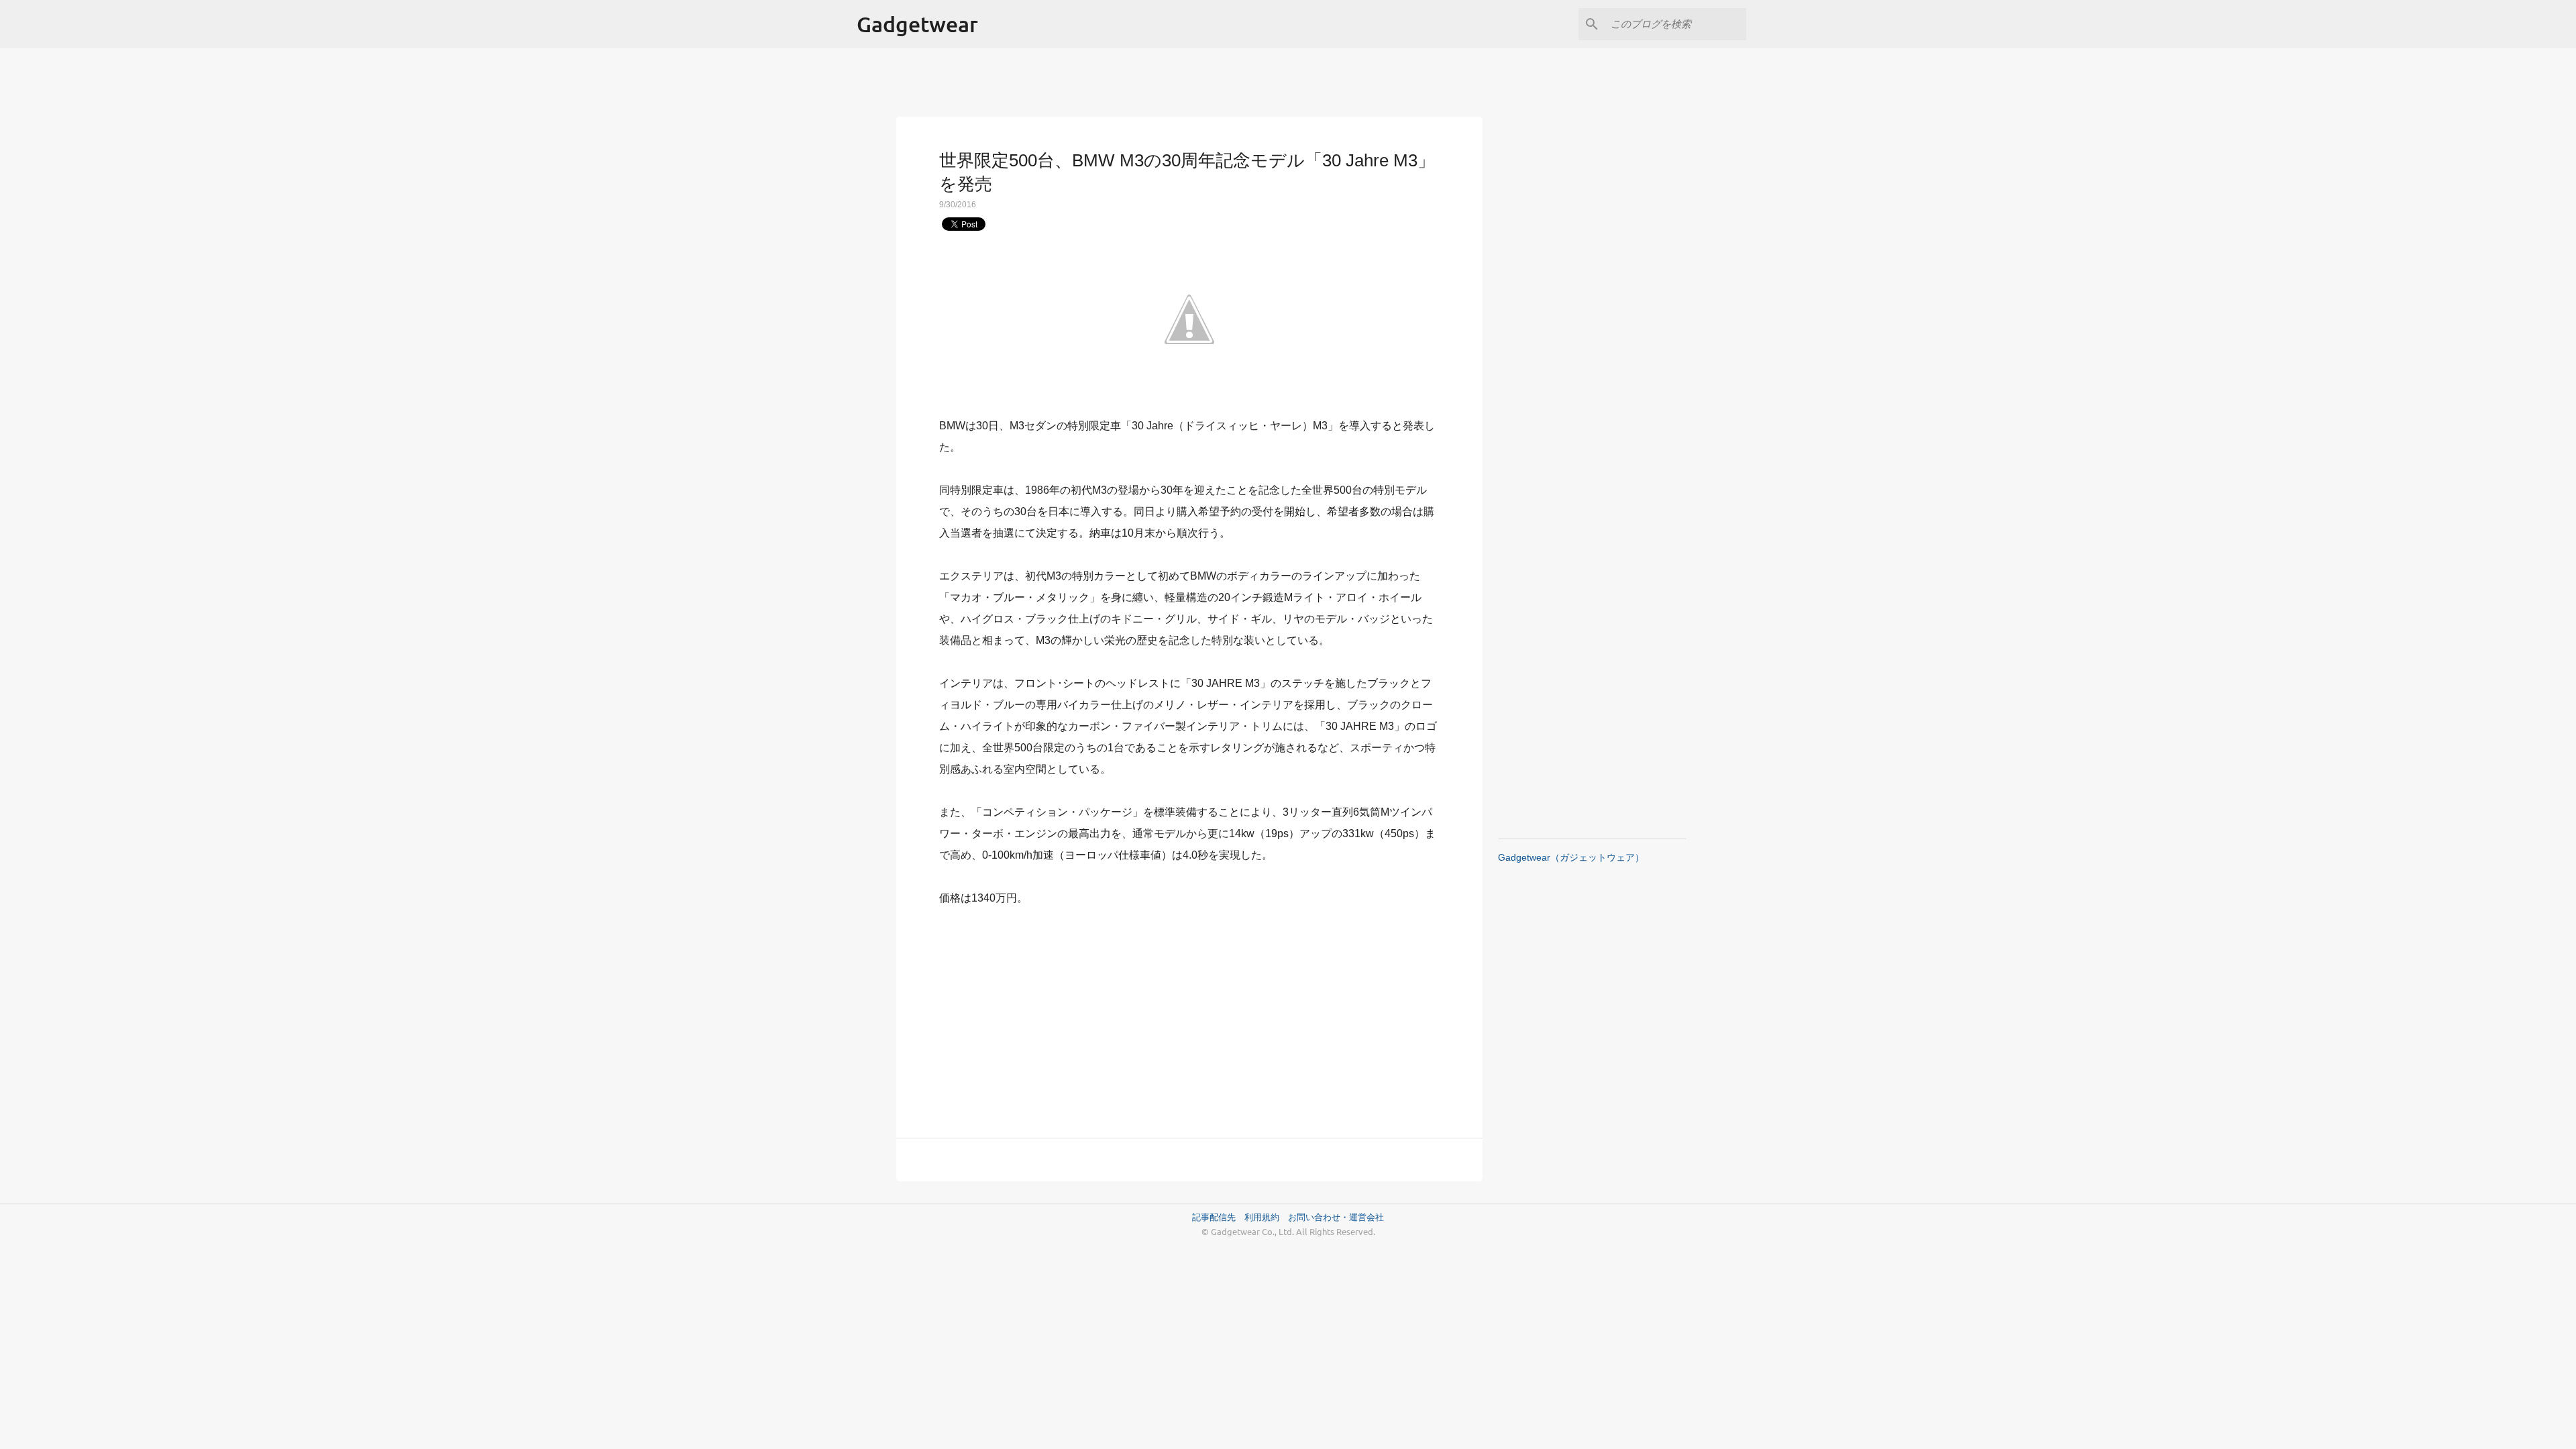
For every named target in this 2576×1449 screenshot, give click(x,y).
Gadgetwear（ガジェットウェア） (1571, 857)
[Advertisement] (1189, 1014)
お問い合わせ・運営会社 (1336, 1217)
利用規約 (1266, 1217)
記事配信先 (1214, 1217)
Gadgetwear (917, 24)
